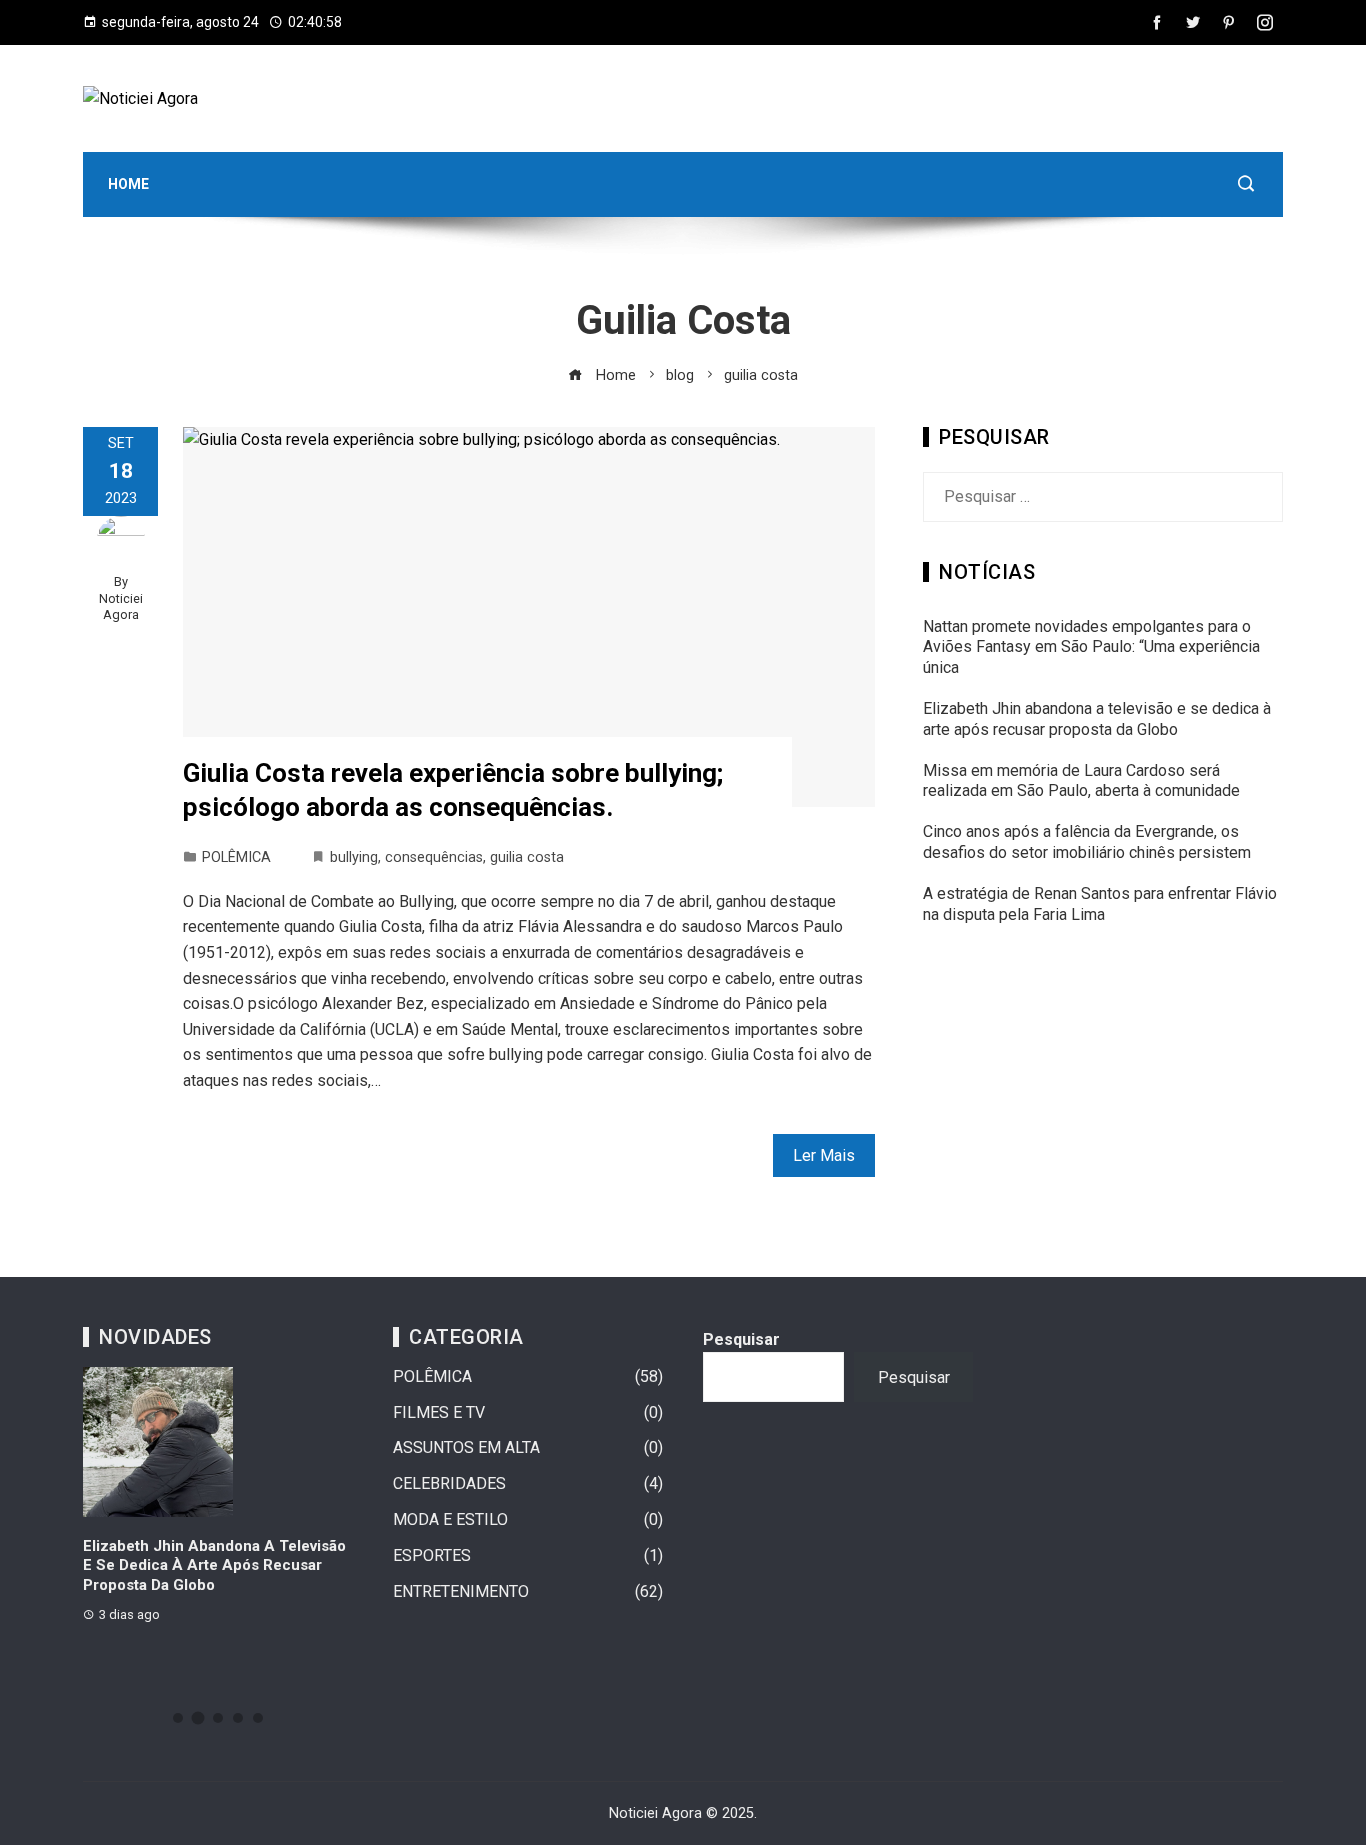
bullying (354, 857)
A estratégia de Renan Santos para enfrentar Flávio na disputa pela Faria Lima (1100, 904)
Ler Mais (824, 1155)
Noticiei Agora (121, 607)
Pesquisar (741, 1339)
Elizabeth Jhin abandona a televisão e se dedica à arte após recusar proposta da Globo (1097, 719)
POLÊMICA (236, 857)
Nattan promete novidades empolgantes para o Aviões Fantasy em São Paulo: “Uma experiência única (1091, 647)
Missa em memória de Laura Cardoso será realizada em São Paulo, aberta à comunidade (1081, 781)
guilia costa (527, 857)
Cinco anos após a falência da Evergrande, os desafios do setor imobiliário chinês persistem (1087, 842)
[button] (178, 1718)
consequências (434, 857)
